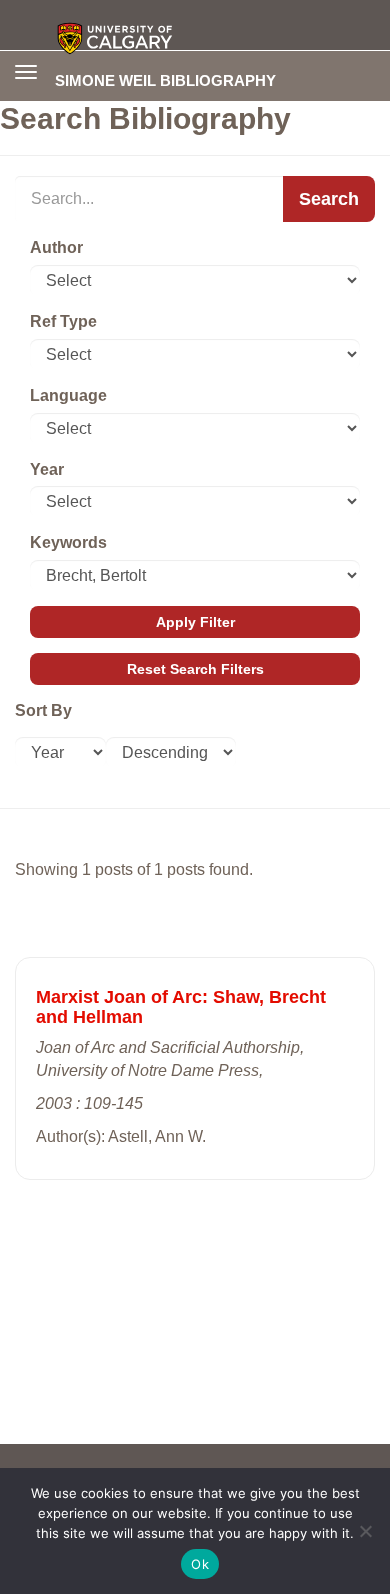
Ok (200, 1564)
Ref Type (63, 321)
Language (68, 395)
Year (47, 469)
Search (329, 199)
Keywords (68, 542)
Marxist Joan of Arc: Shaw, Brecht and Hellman (181, 1007)
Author (56, 247)
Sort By (43, 710)
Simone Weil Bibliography (165, 80)
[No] (365, 1531)
